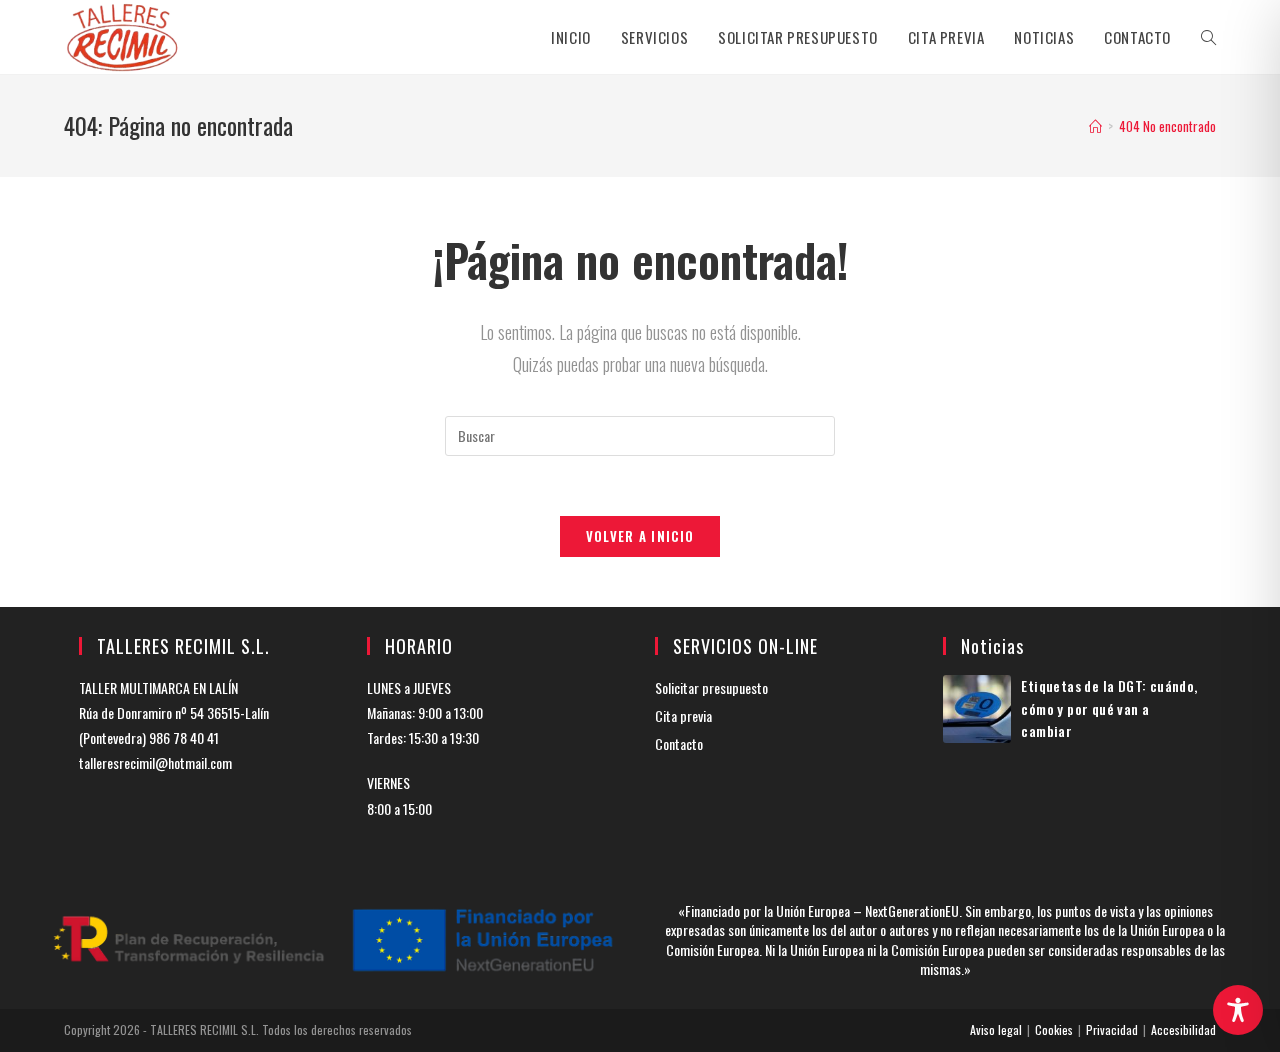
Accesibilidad (1183, 1029)
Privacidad (1112, 1029)
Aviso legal (996, 1029)
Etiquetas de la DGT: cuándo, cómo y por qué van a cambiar (1109, 708)
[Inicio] (1095, 126)
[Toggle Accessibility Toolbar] (1238, 1010)
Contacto (679, 743)
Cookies (1054, 1029)
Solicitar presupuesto (711, 687)
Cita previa (683, 715)
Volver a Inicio (640, 536)
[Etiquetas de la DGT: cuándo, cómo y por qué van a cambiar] (977, 709)
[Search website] (1208, 37)
